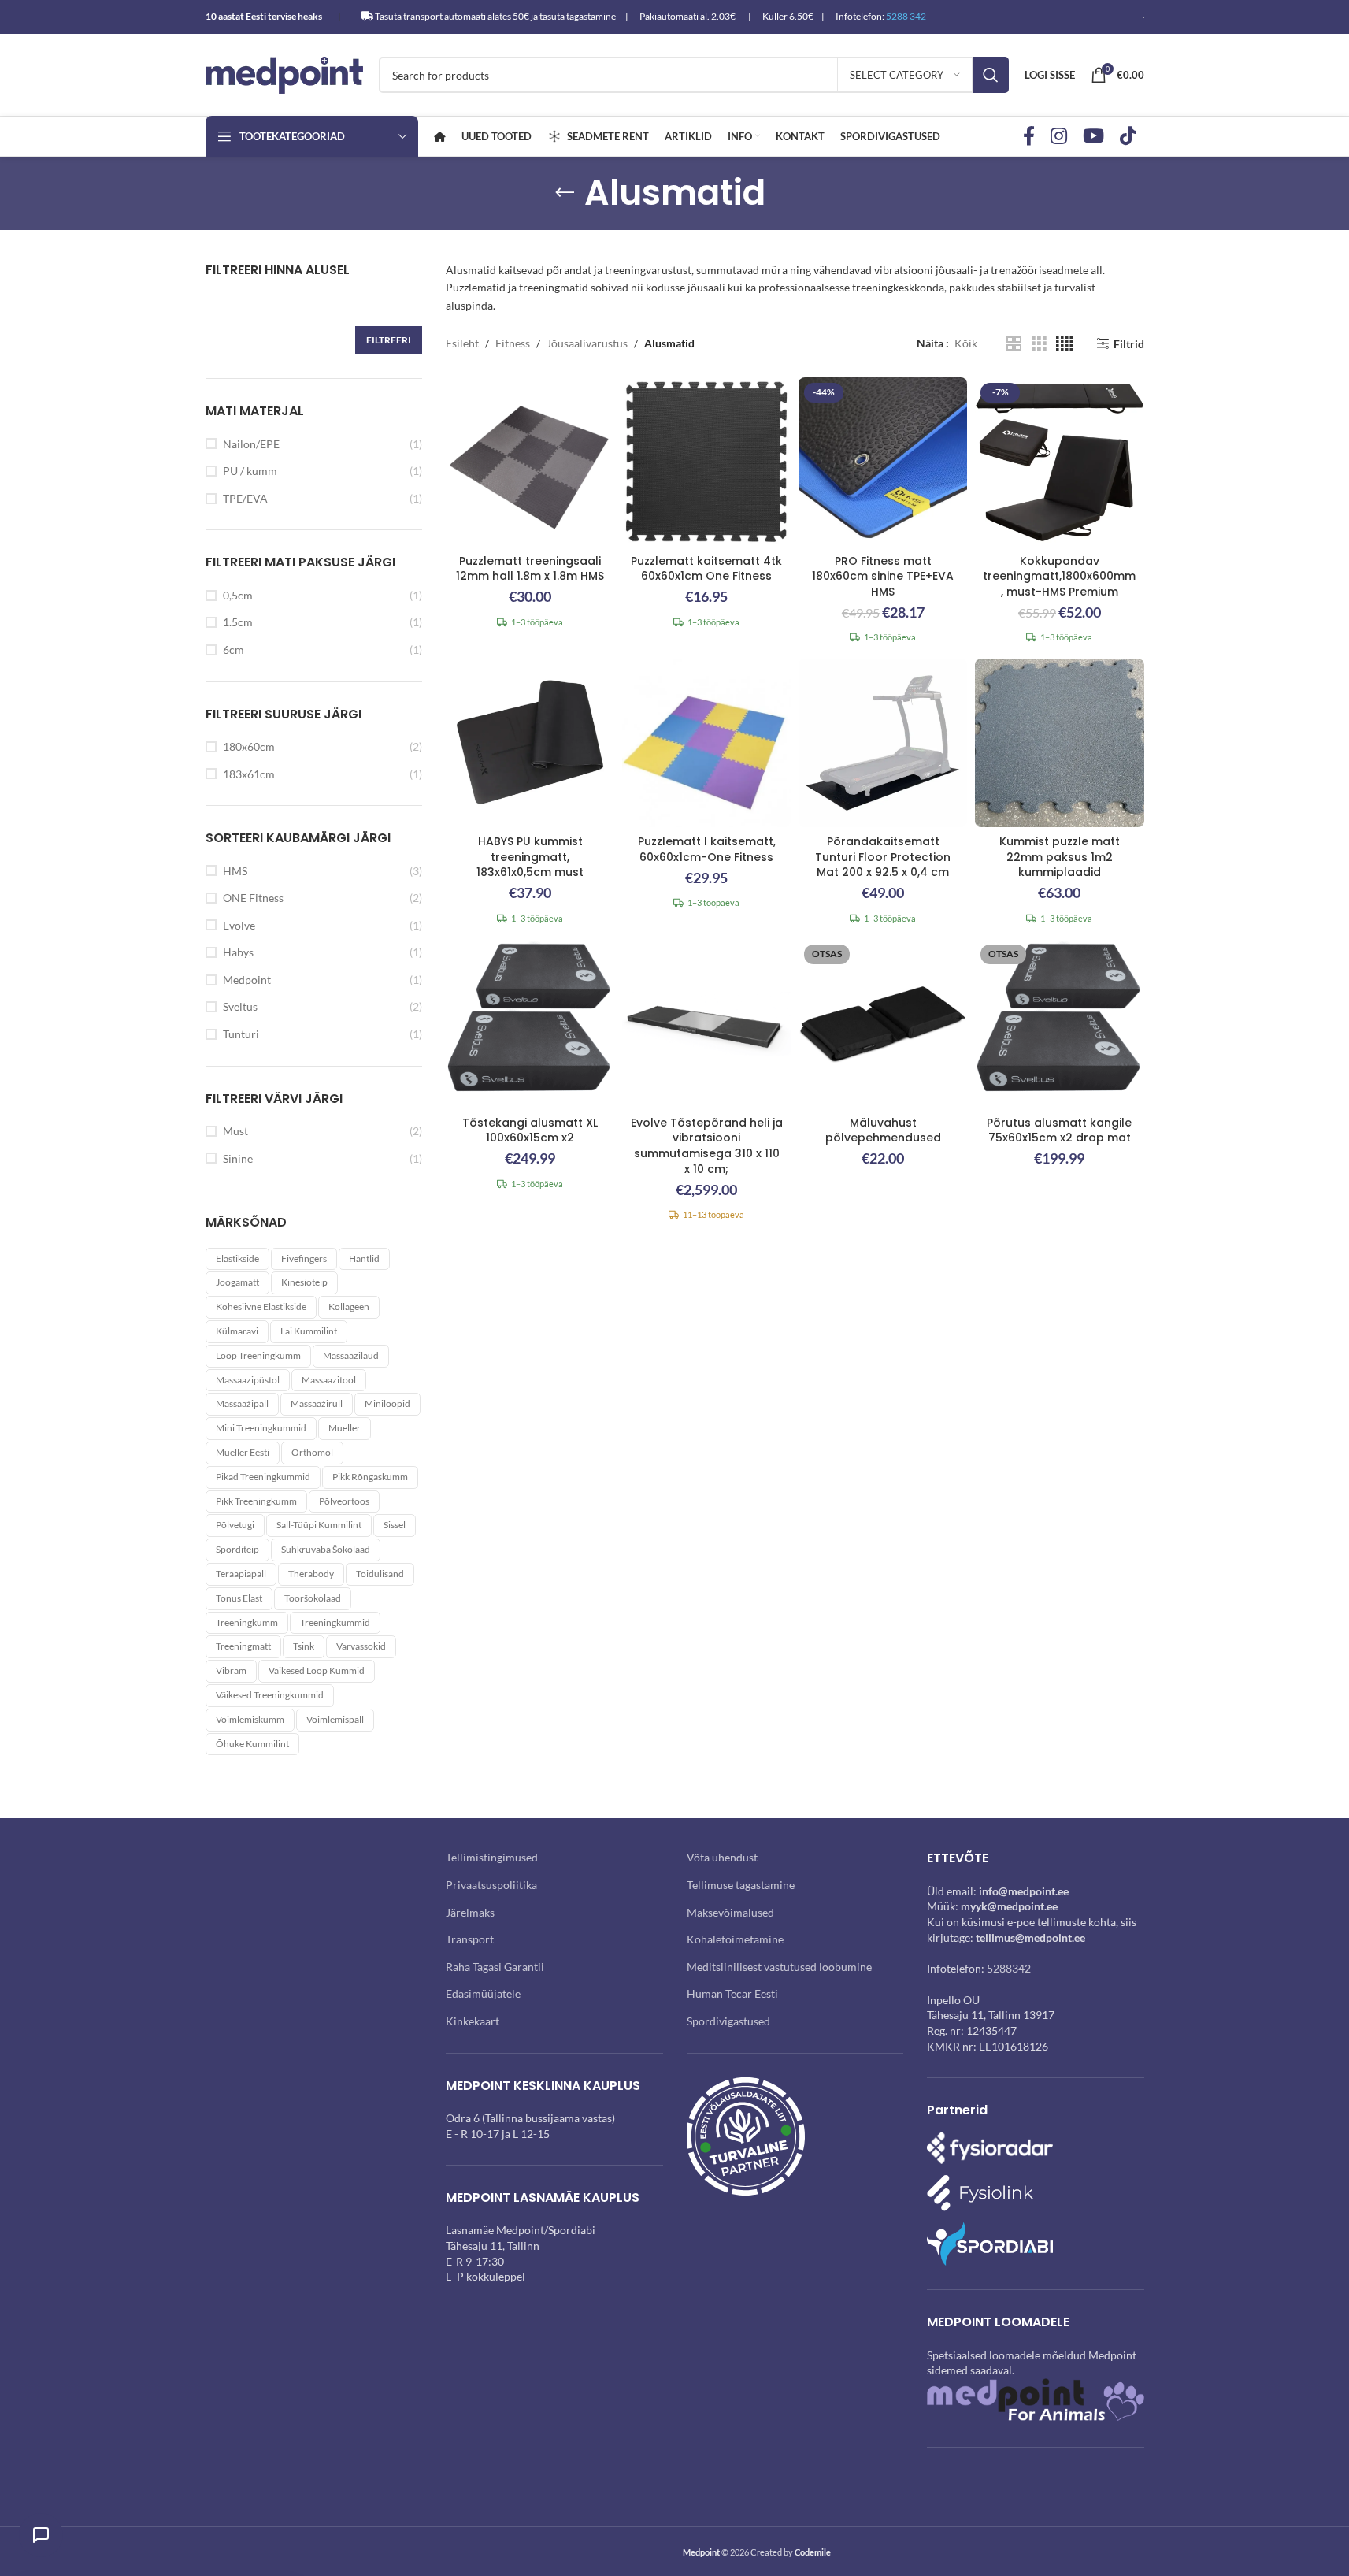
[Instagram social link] (1059, 137)
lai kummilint (309, 1331)
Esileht (462, 343)
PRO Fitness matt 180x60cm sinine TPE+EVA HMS (883, 576)
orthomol (312, 1452)
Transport (470, 1939)
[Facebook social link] (1029, 137)
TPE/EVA (245, 498)
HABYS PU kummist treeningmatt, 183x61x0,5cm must (530, 857)
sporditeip (237, 1549)
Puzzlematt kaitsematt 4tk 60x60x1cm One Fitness (706, 569)
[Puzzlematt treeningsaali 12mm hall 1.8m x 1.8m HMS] (530, 462)
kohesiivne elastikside (261, 1307)
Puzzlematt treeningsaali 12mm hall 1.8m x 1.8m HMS (530, 569)
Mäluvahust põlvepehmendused (883, 1130)
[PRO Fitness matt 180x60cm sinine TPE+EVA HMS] (883, 462)
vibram (231, 1670)
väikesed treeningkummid (270, 1695)
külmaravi (237, 1331)
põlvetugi (235, 1525)
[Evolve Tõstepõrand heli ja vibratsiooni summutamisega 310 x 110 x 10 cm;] (706, 1023)
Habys (238, 952)
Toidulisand (380, 1574)
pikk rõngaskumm (370, 1477)
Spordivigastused (728, 2021)
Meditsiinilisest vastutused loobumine (779, 1967)
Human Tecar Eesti (732, 1993)
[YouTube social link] (1093, 137)
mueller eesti (243, 1452)
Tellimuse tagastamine (741, 1885)
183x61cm (249, 774)
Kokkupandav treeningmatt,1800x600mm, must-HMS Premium (1059, 576)
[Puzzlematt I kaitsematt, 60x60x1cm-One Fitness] (706, 743)
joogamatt (237, 1282)
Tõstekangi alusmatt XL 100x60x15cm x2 (530, 1130)
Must (235, 1131)
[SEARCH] (991, 75)
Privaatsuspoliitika (491, 1885)
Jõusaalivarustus (587, 343)
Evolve (239, 925)
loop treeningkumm (258, 1355)
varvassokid (361, 1646)
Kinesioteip (304, 1282)
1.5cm (238, 622)
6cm (233, 650)
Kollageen (349, 1307)
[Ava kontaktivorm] (41, 2535)
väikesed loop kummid (317, 1670)
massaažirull (317, 1403)
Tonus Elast (239, 1598)
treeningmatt (243, 1646)
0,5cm (238, 595)
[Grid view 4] (1064, 344)
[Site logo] (284, 74)
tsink (304, 1646)
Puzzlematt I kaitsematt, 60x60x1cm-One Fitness (707, 849)
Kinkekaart (473, 2021)
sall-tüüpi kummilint (319, 1525)
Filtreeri (389, 340)
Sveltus (240, 1006)
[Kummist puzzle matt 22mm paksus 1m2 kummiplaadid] (1059, 743)
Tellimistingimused (492, 1857)
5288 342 (906, 16)
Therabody (311, 1574)
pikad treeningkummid (263, 1477)
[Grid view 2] (1014, 344)
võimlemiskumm (250, 1719)
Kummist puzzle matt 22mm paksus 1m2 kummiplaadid (1060, 857)
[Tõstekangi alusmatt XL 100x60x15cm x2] (530, 1023)
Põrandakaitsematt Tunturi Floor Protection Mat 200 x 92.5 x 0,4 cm (883, 857)
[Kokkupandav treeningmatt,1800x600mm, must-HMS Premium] (1059, 462)
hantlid (364, 1258)
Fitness (513, 343)
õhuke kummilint (252, 1744)
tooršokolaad (313, 1598)
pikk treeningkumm (256, 1501)
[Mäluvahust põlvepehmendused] (883, 1023)
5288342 (1009, 1968)
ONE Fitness (253, 898)
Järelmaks (470, 1912)
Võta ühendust (722, 1857)
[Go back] (565, 193)
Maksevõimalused (730, 1912)
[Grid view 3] (1039, 344)
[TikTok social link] (1128, 137)
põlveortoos (344, 1501)
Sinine (238, 1158)
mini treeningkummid (261, 1428)
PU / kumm (250, 471)
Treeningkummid (335, 1622)
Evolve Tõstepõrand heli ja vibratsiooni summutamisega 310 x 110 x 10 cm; (707, 1146)
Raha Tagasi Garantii (495, 1967)
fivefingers (304, 1258)
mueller (345, 1428)
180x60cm (249, 746)
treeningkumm (247, 1622)
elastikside (237, 1258)
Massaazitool (329, 1380)
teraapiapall (241, 1574)
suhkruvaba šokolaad (326, 1549)
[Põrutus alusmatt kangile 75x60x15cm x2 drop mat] (1059, 1023)
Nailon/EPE (251, 444)
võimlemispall (335, 1719)
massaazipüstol (248, 1380)
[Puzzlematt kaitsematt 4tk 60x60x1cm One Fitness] (706, 462)
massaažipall (242, 1403)
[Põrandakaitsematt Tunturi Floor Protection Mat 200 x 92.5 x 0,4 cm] (883, 743)
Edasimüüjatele (483, 1993)
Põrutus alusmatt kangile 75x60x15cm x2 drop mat (1059, 1130)
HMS (235, 871)
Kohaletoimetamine (735, 1939)
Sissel (395, 1525)
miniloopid (387, 1403)
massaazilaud (351, 1355)
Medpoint (247, 980)
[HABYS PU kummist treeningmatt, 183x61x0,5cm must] (530, 743)
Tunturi (241, 1034)
